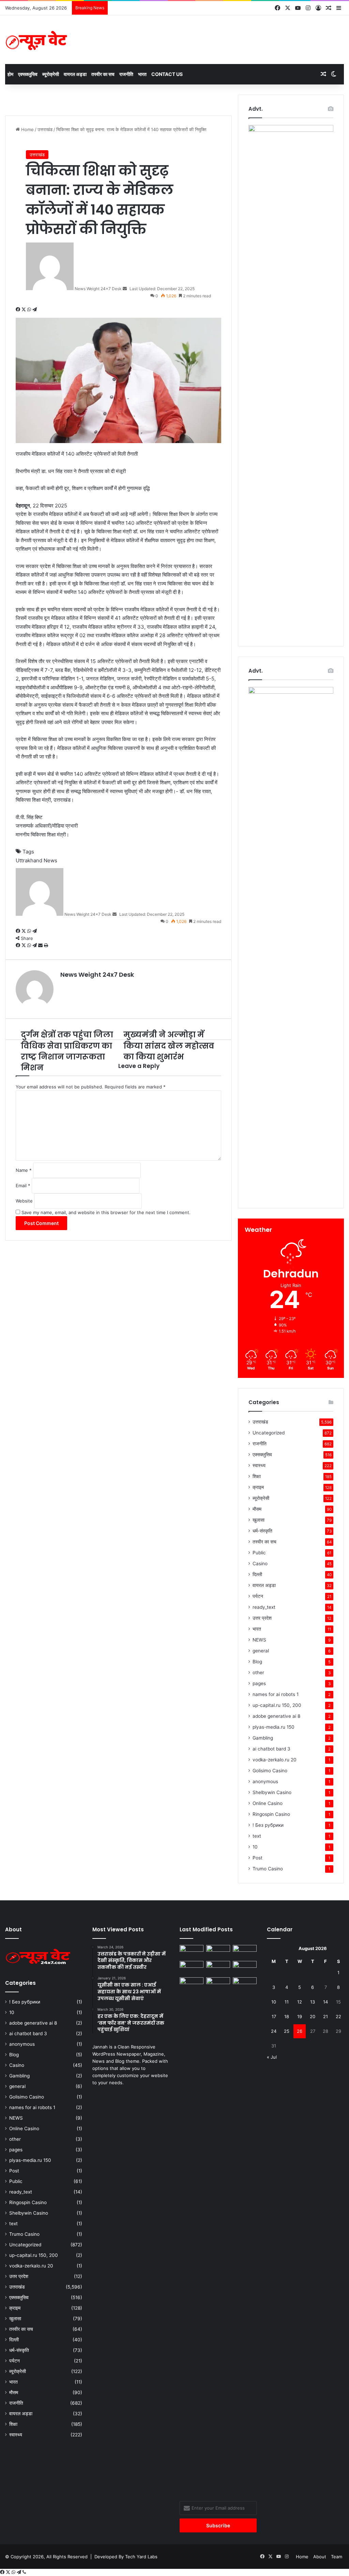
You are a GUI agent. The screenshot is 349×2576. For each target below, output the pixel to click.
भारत (142, 74)
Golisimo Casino (270, 1771)
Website (24, 1201)
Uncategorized (269, 1433)
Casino (260, 1564)
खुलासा (259, 1520)
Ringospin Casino (271, 1814)
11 (287, 2002)
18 (287, 2016)
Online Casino (268, 1803)
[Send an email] (125, 289)
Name (24, 1170)
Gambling (263, 1738)
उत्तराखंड (45, 129)
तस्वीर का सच (103, 74)
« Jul (272, 2057)
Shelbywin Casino (272, 1792)
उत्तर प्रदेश (262, 1618)
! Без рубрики (268, 1825)
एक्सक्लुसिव (28, 74)
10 (255, 1847)
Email (23, 1185)
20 (313, 2016)
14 (325, 2002)
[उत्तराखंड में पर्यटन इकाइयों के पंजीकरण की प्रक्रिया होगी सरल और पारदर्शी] (245, 1952)
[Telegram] (35, 310)
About (320, 2557)
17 (274, 2016)
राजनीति (126, 74)
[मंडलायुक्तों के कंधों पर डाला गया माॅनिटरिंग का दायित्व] (245, 2233)
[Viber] (24, 2572)
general (261, 1651)
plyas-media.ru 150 (274, 1727)
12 (300, 2002)
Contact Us (167, 74)
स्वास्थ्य (259, 1465)
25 (287, 2031)
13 (313, 2002)
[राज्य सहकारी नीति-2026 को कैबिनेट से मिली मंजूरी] (192, 1952)
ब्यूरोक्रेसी (51, 74)
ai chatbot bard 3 (271, 1749)
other (258, 1672)
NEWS (259, 1640)
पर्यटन (258, 1596)
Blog (257, 1662)
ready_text (264, 1607)
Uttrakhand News (36, 860)
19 (300, 2016)
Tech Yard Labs (141, 2557)
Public (259, 1553)
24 (274, 2031)
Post (257, 1858)
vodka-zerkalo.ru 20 (275, 1760)
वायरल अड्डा (75, 74)
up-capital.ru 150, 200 (277, 1705)
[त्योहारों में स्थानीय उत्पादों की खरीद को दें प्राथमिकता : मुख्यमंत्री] (192, 1968)
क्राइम (258, 1487)
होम (10, 74)
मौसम (257, 1509)
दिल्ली (257, 1574)
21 (325, 2016)
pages (259, 1683)
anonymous (265, 1781)
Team (337, 2557)
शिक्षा (257, 1476)
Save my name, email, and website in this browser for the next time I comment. (106, 1212)
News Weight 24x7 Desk (98, 289)
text (257, 1836)
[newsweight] (37, 40)
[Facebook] (19, 310)
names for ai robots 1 (276, 1694)
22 (338, 2016)
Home (27, 129)
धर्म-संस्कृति (262, 1531)
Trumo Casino (268, 1869)
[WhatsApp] (30, 310)
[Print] (46, 945)
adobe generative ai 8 (276, 1716)
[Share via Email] (41, 945)
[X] (24, 310)
